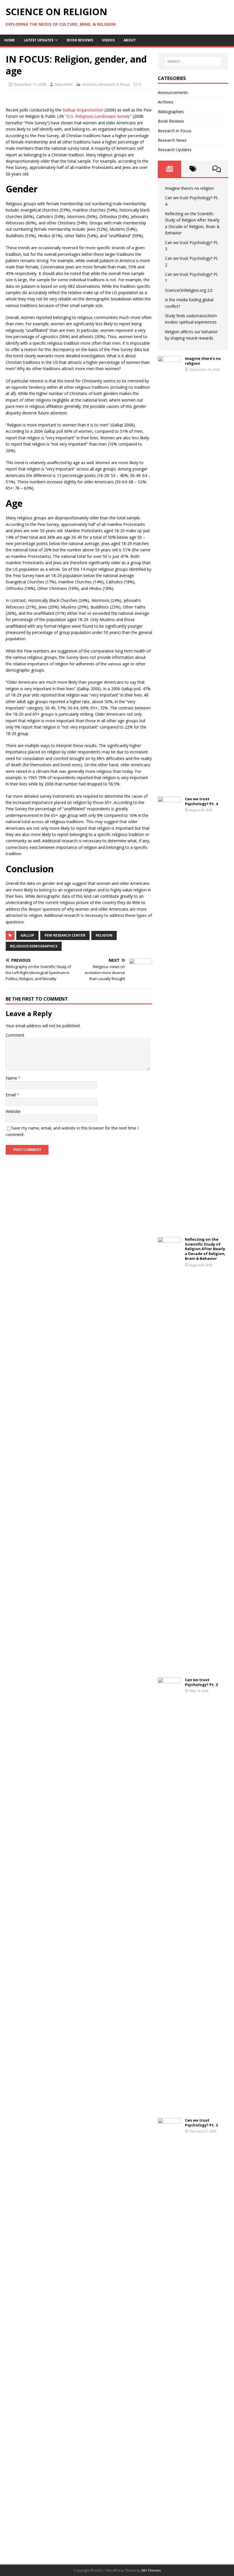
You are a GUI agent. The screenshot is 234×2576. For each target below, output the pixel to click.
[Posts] (170, 169)
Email (11, 1095)
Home (10, 40)
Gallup (27, 935)
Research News (172, 140)
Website (13, 1111)
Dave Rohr (64, 84)
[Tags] (193, 169)
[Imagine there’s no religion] (169, 781)
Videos (108, 40)
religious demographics (34, 946)
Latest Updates (39, 40)
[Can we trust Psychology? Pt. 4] (169, 1222)
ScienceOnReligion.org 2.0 (189, 290)
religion (104, 935)
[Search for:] (193, 61)
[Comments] (217, 169)
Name (12, 1078)
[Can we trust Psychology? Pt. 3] (169, 2103)
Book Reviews (80, 40)
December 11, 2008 (30, 84)
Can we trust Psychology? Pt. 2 (201, 2123)
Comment (15, 1035)
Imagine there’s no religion (189, 188)
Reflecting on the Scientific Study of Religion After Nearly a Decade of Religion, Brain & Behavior (205, 1249)
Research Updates (175, 150)
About (130, 40)
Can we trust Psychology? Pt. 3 (201, 1682)
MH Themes (151, 2570)
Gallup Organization (83, 110)
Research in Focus (114, 84)
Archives (90, 84)
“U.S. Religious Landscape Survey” (98, 116)
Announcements (173, 92)
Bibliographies (171, 112)
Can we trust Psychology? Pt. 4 (201, 801)
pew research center (65, 935)
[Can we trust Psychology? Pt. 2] (169, 2543)
